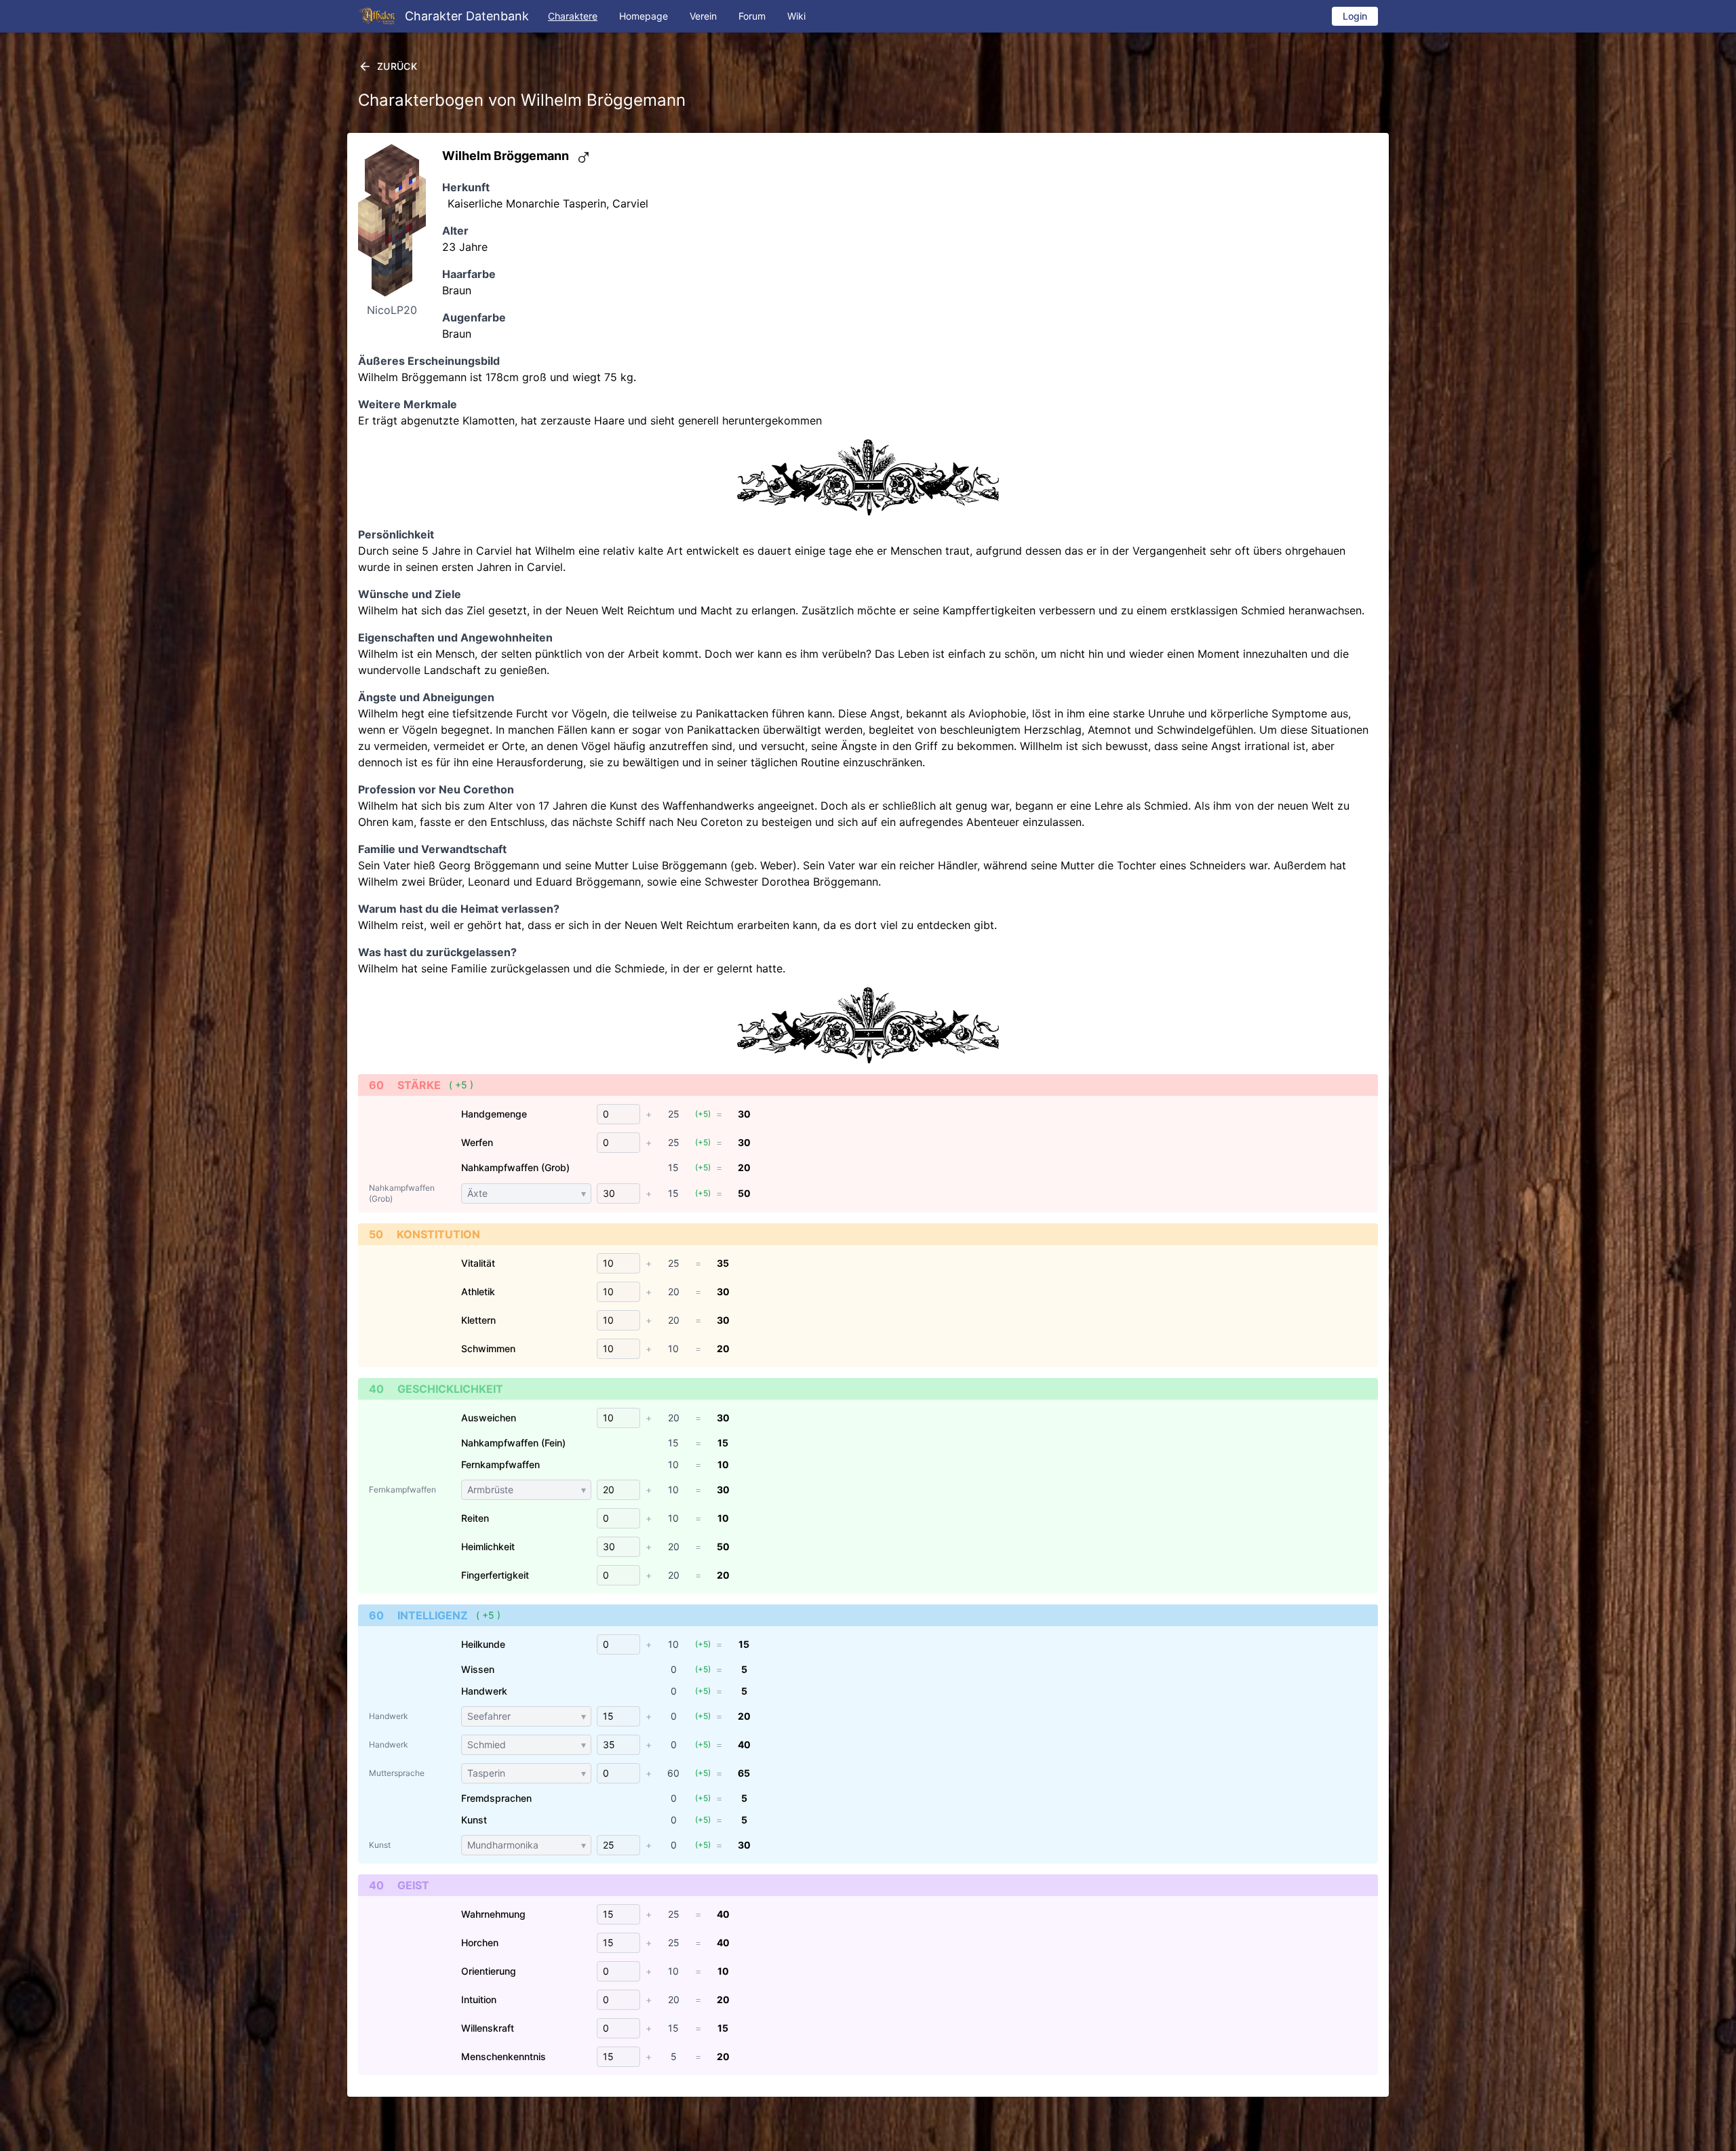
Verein (703, 16)
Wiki (796, 16)
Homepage (644, 16)
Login (1355, 16)
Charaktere (573, 16)
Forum (752, 16)
